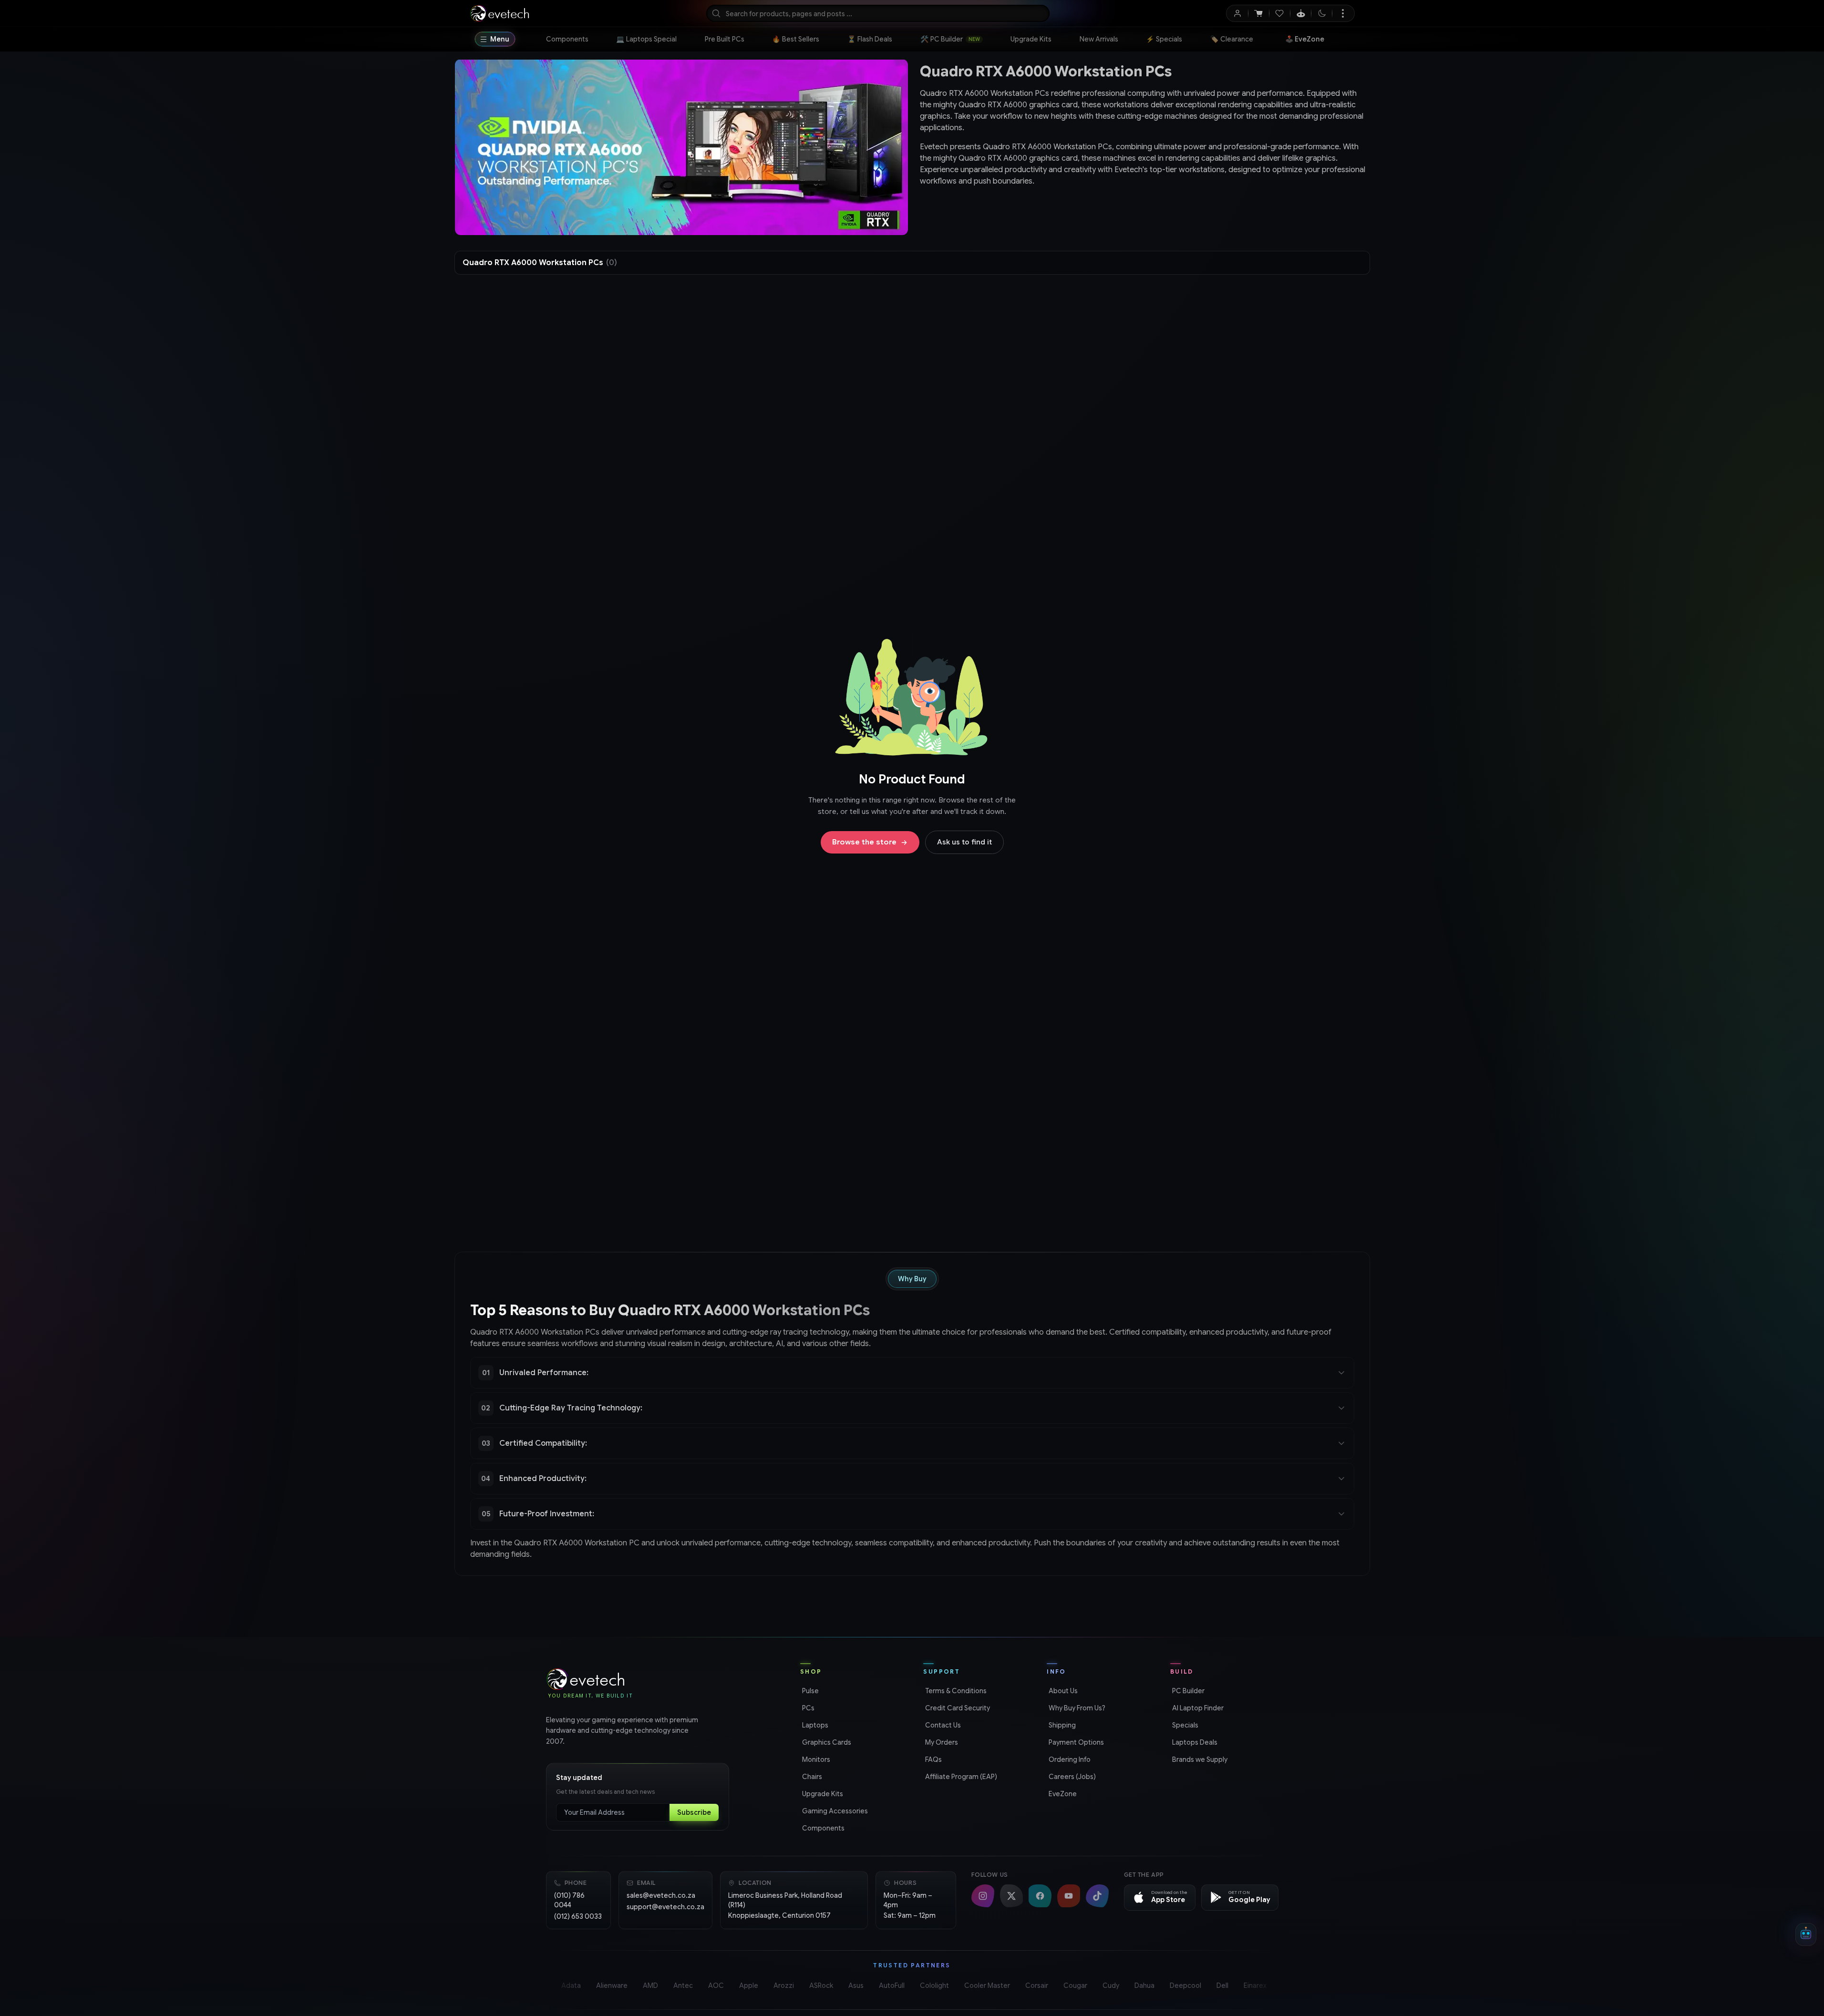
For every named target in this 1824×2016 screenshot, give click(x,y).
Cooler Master (987, 1985)
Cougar (1075, 1985)
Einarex (1255, 1985)
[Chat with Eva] (1301, 13)
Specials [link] (1184, 1725)
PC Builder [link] (1187, 1691)
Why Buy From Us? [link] (1076, 1708)
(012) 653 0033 (578, 1916)
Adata (571, 1985)
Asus (856, 1985)
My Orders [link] (941, 1742)
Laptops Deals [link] (1194, 1742)
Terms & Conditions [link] (955, 1691)
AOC (716, 1985)
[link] (567, 39)
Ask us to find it (964, 842)
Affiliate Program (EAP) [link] (960, 1777)
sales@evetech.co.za (661, 1895)
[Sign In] (1238, 13)
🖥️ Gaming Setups (1316, 39)
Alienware (612, 1985)
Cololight (934, 1985)
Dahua (1144, 1985)
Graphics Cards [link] (826, 1742)
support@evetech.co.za (665, 1907)
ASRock (821, 1985)
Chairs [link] (811, 1777)
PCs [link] (807, 1708)
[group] (1143, 160)
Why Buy (912, 1279)
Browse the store (864, 842)
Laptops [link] (814, 1725)
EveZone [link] (1062, 1794)
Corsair (1037, 1985)
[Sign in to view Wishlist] (1280, 13)
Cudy (1111, 1985)
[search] (878, 13)
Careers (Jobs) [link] (1071, 1777)
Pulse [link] (809, 1691)
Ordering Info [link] (1069, 1759)
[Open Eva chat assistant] (1806, 1934)
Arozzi (784, 1985)
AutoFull (892, 1985)
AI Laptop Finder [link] (1197, 1708)
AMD (650, 1985)
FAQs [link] (933, 1759)
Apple (749, 1985)
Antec (683, 1985)
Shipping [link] (1061, 1725)
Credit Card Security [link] (957, 1708)
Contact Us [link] (942, 1725)
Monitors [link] (815, 1759)
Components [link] (822, 1828)
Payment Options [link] (1075, 1742)
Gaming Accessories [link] (834, 1811)
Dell (1222, 1985)
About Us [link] (1062, 1691)
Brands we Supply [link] (1199, 1759)
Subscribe (694, 1812)
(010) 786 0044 (569, 1900)
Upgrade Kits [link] (822, 1794)
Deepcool (1185, 1985)
